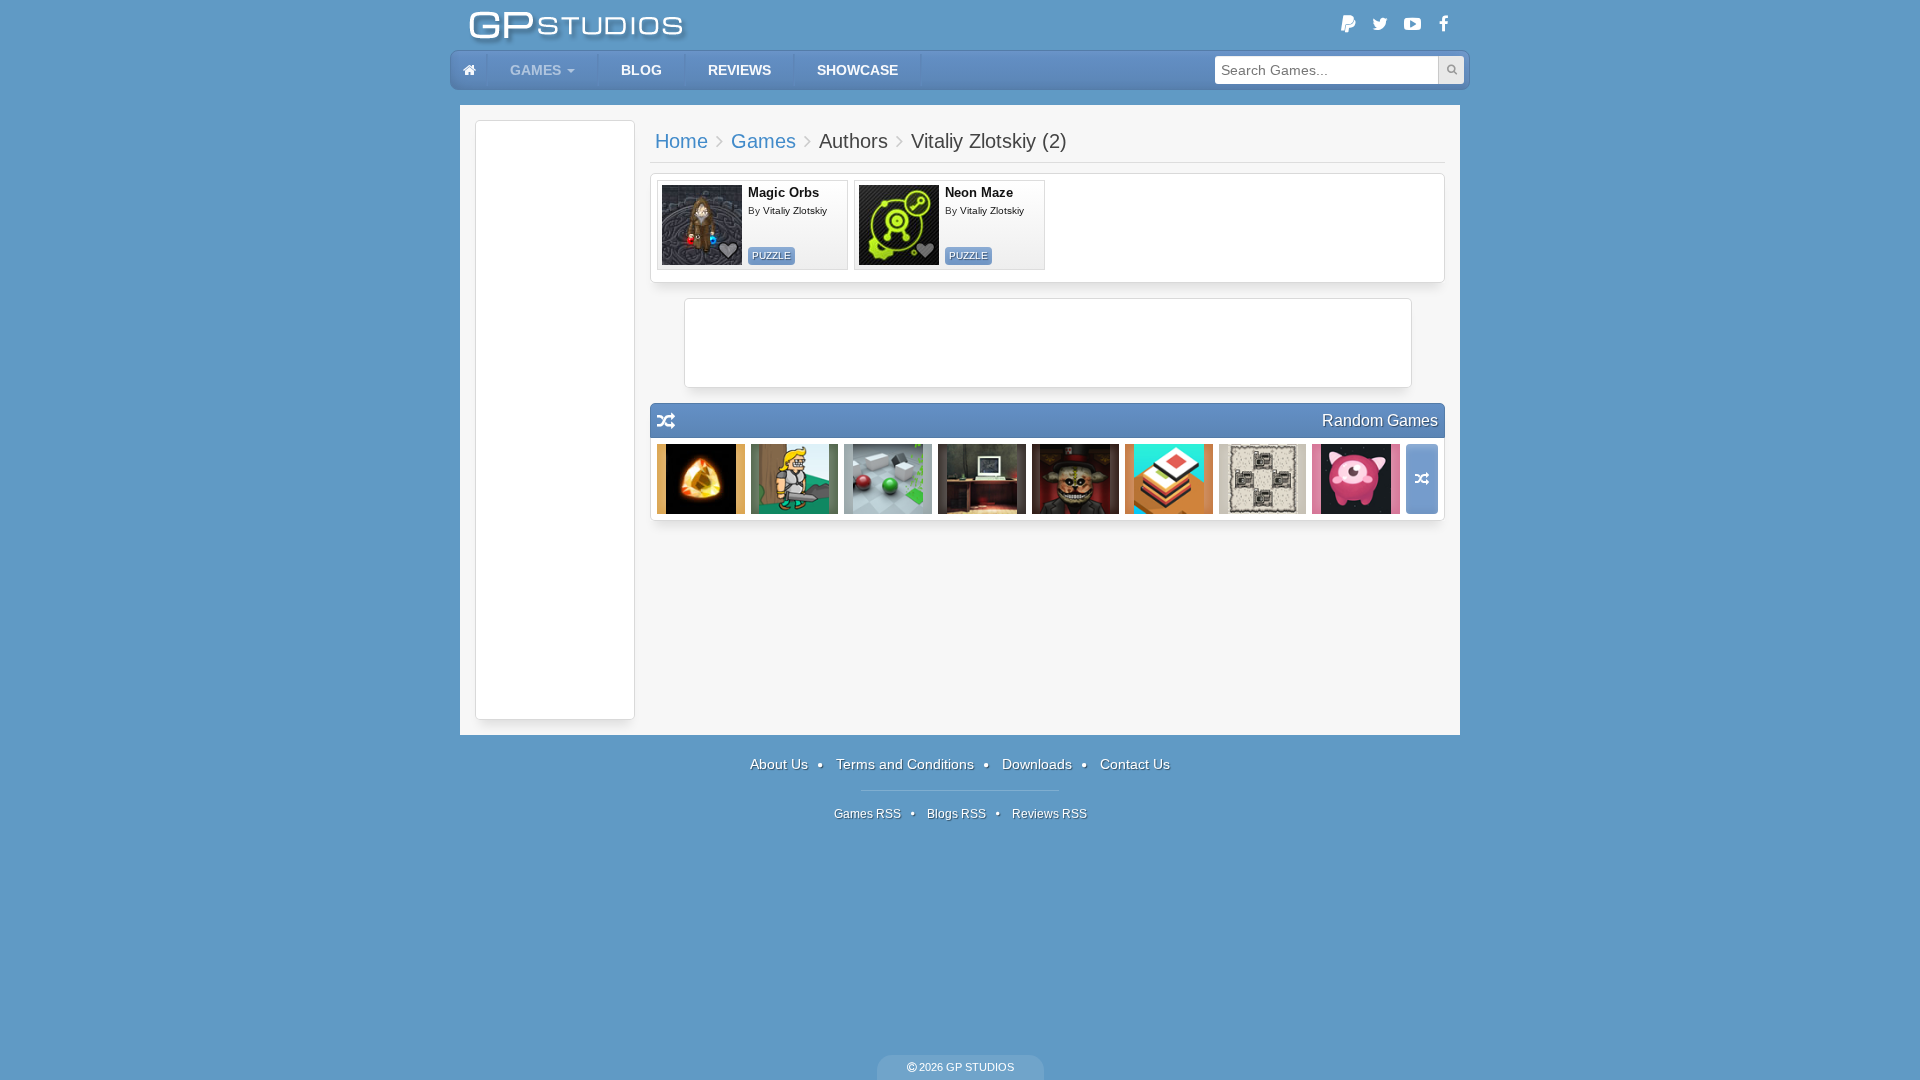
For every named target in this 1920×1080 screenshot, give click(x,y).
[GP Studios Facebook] (1444, 25)
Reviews (739, 70)
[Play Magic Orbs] (702, 225)
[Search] (1451, 70)
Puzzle (771, 255)
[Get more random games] (1422, 479)
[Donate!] (1348, 25)
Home (681, 141)
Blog (641, 70)
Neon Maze (979, 192)
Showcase (857, 70)
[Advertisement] (555, 420)
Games (535, 70)
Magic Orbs (783, 192)
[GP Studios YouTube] (1412, 25)
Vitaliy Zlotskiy (795, 210)
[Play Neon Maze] (899, 225)
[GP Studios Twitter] (1380, 25)
